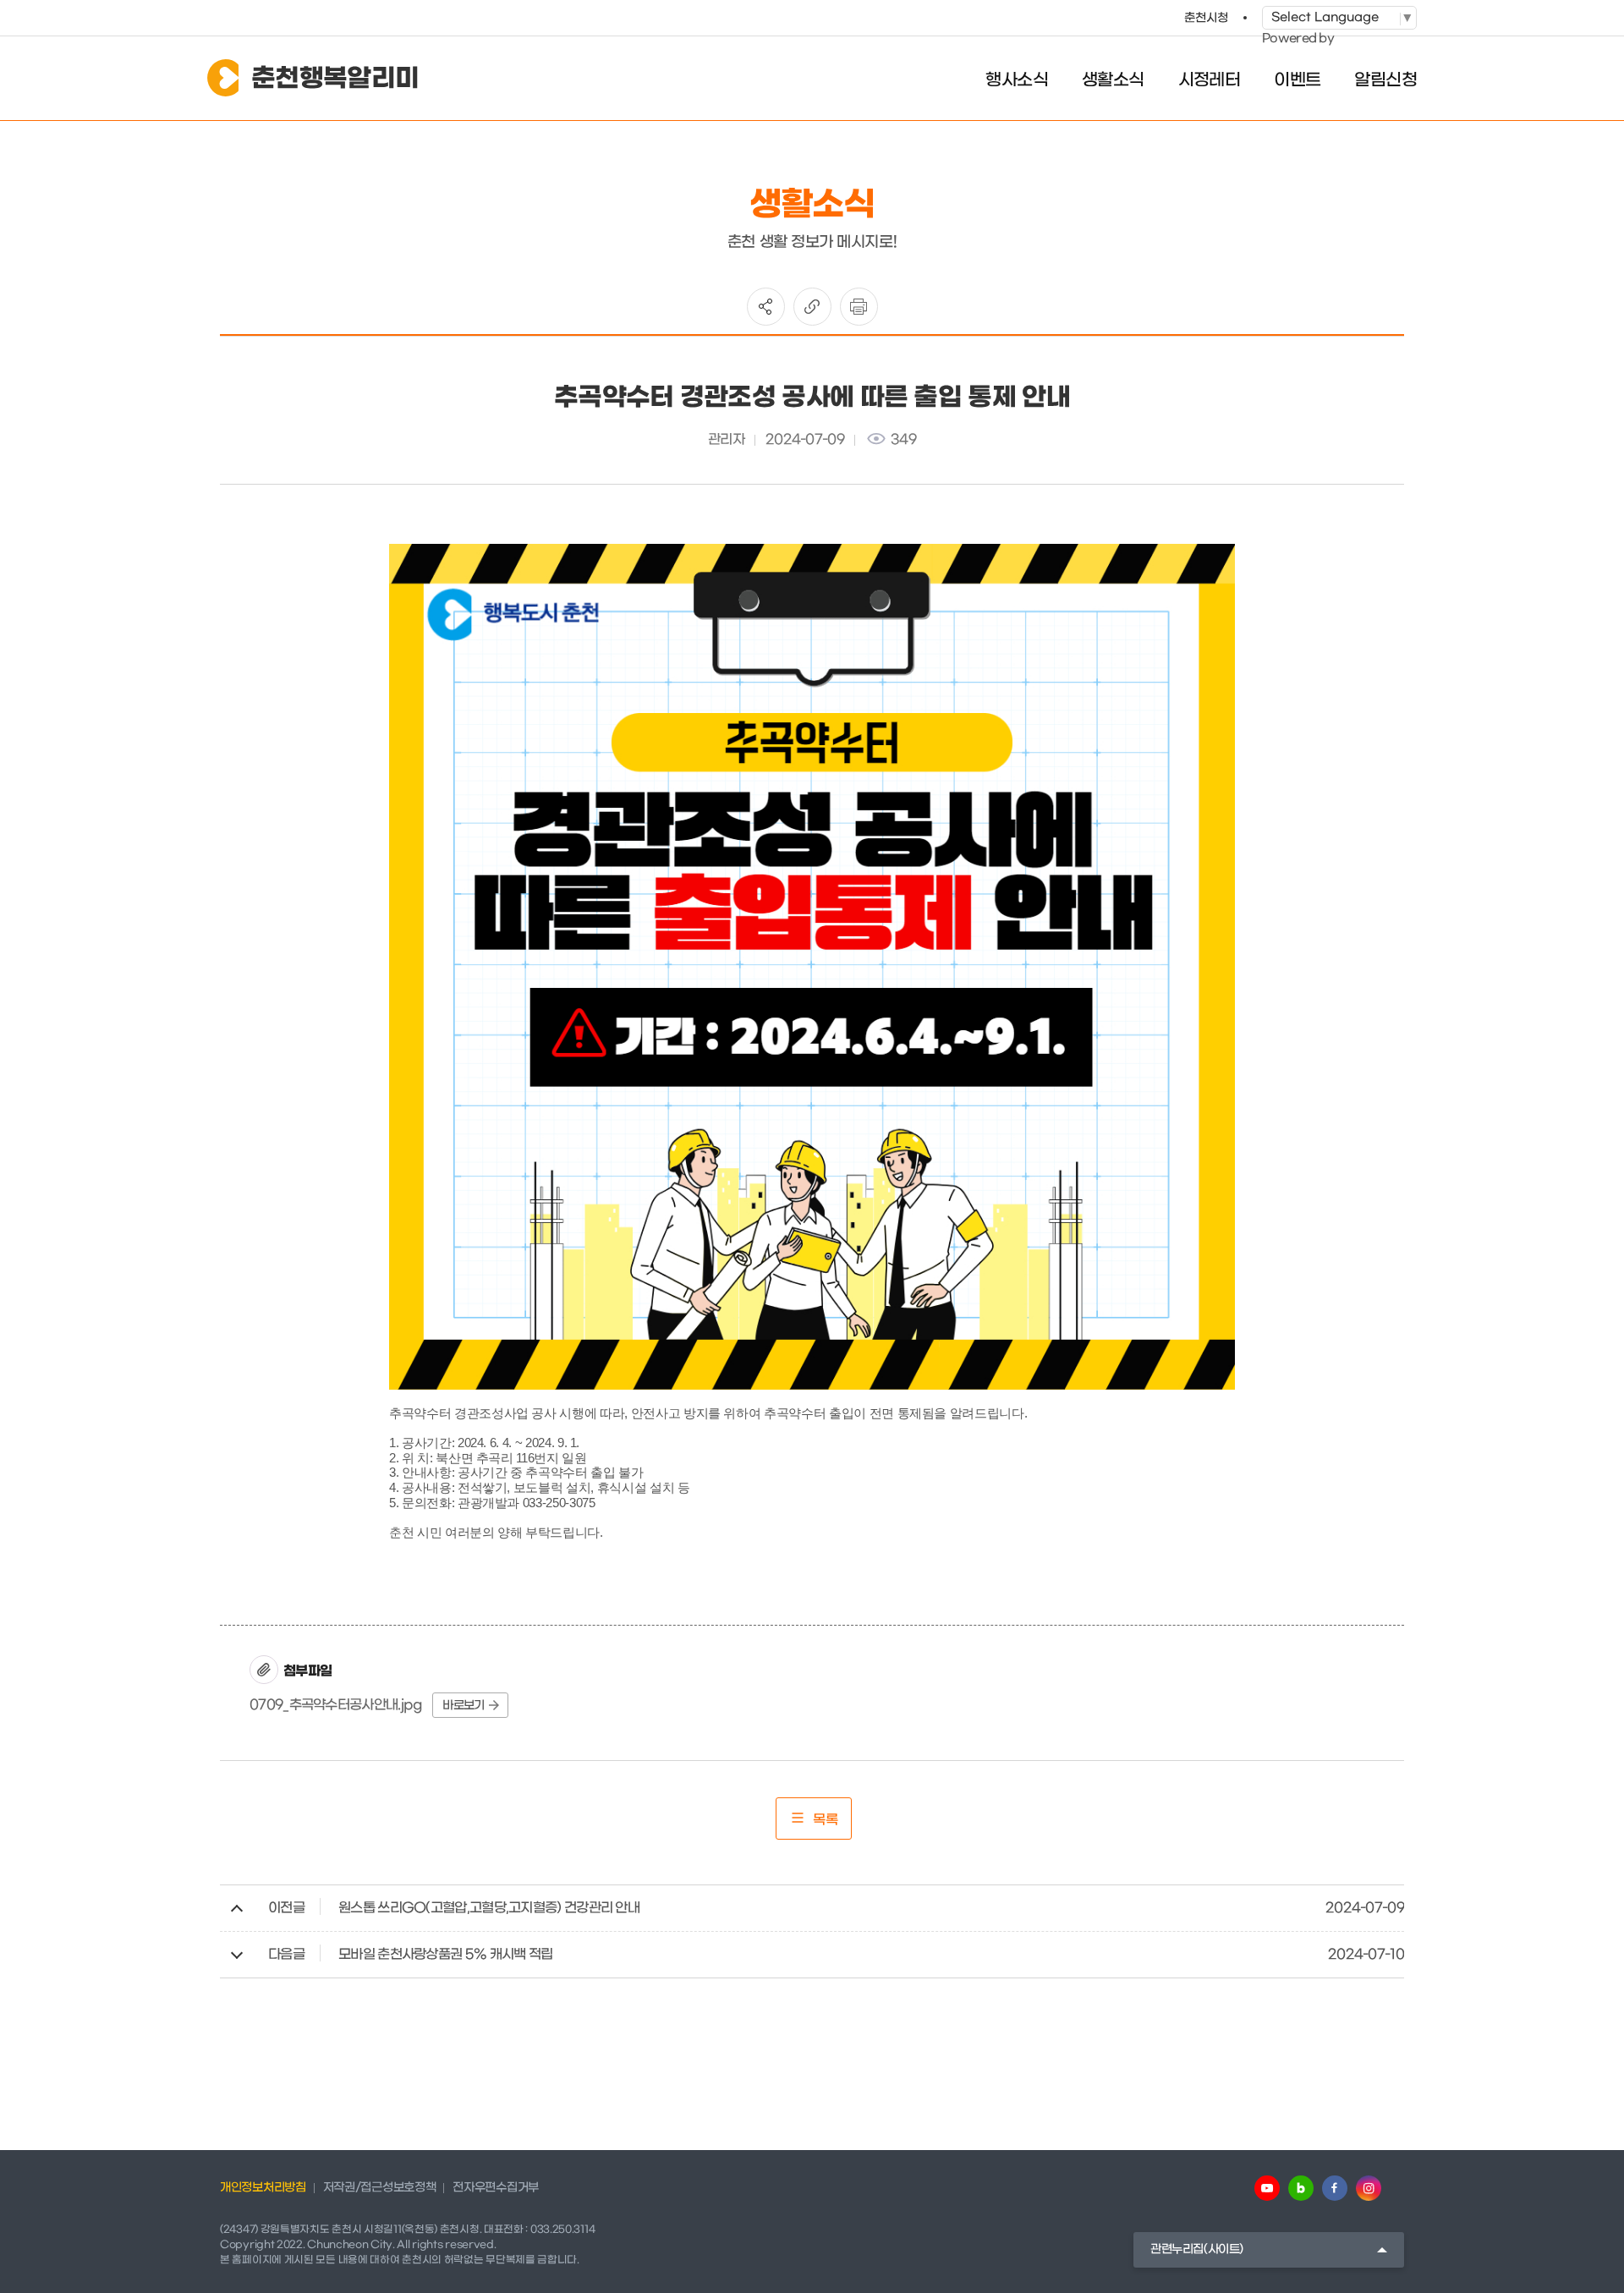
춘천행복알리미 (335, 79)
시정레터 (1210, 80)
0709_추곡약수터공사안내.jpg (336, 1705)
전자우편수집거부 (496, 2188)
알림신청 (1385, 80)
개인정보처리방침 (263, 2188)
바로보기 (463, 1706)
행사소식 (1017, 80)
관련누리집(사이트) (1197, 2249)
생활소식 (1113, 80)
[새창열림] (1267, 2188)
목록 (826, 1820)
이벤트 (1297, 80)
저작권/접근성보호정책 (380, 2188)
